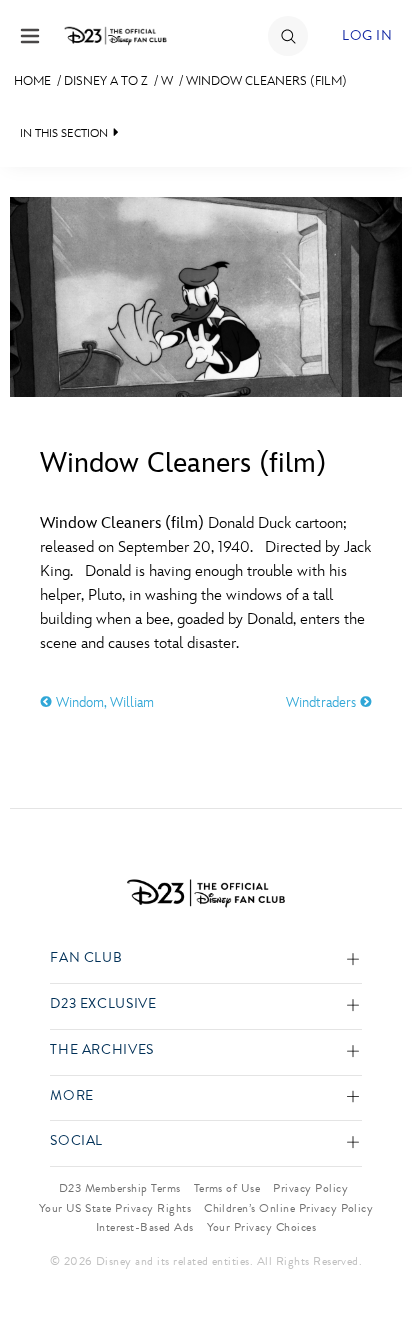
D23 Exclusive (103, 1004)
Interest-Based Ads (145, 1227)
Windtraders (323, 702)
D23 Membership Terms (120, 1188)
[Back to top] (373, 1253)
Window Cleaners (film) (266, 81)
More (72, 1096)
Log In (367, 35)
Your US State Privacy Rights (115, 1208)
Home (32, 81)
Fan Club (86, 958)
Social (76, 1141)
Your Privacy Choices (262, 1227)
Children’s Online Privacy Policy (288, 1208)
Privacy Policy (310, 1188)
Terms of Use (227, 1188)
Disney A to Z (106, 81)
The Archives (102, 1050)
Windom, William (103, 702)
